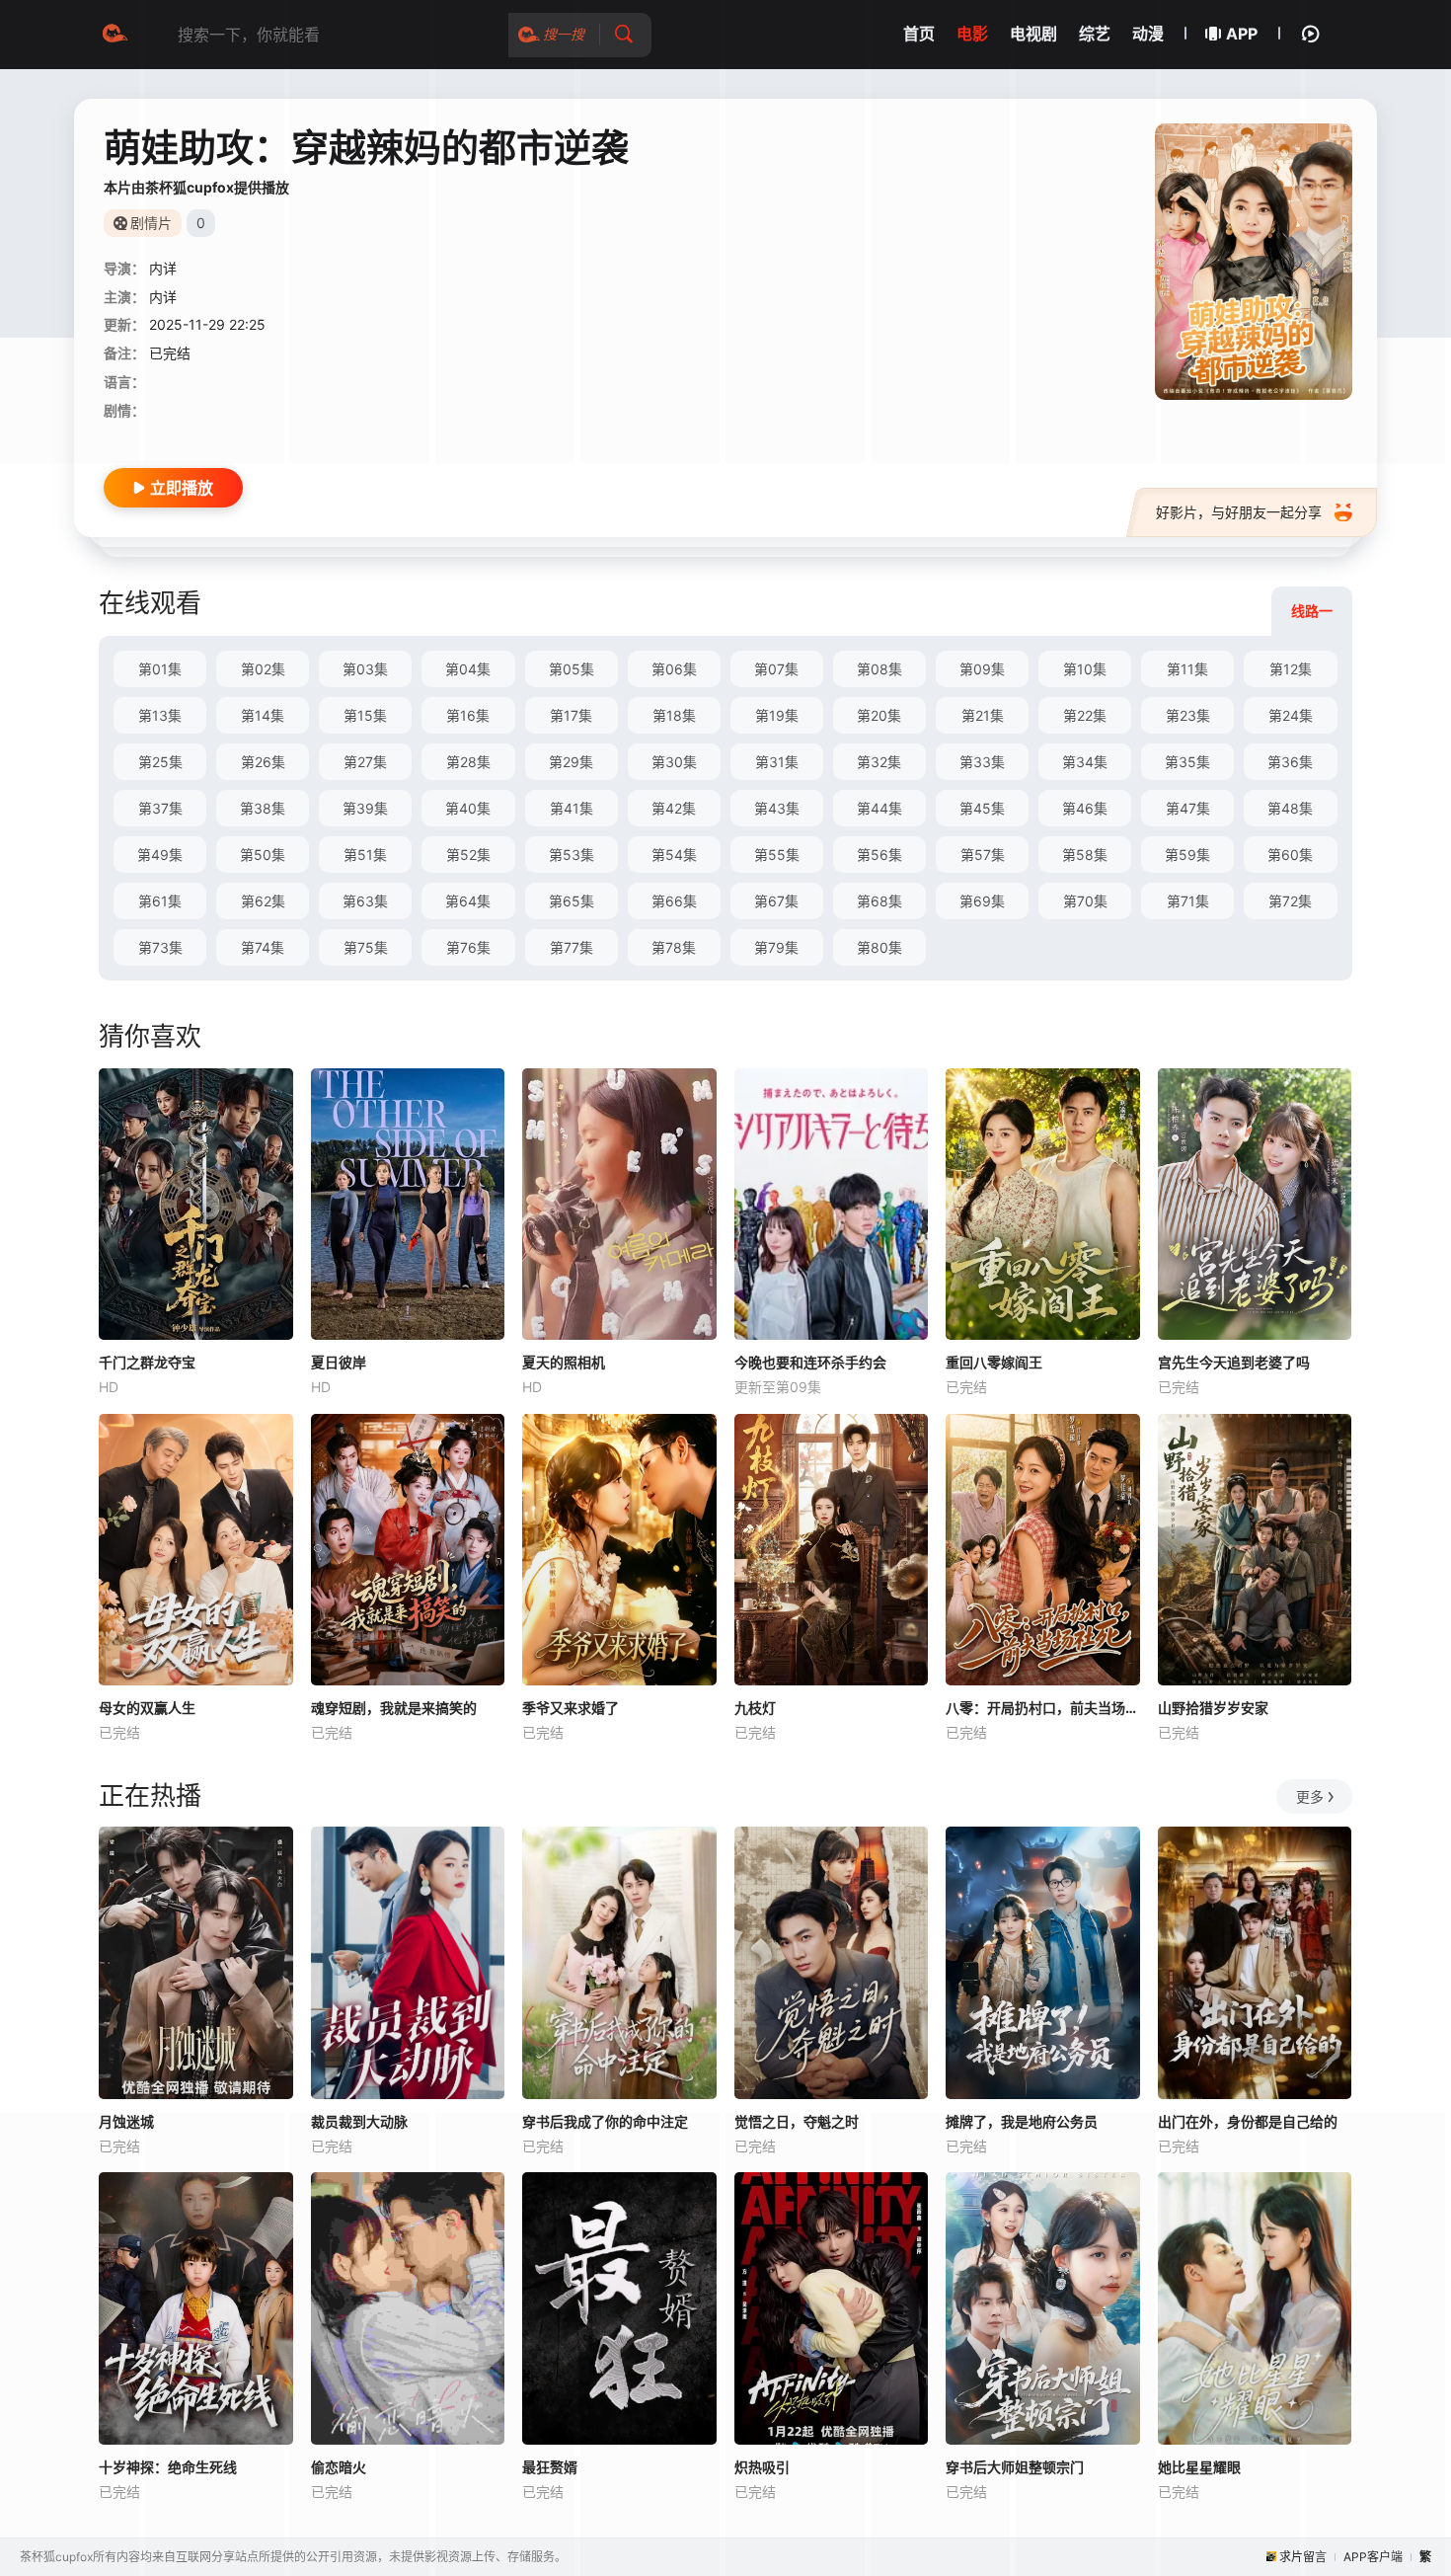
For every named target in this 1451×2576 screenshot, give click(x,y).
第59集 (1187, 855)
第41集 (572, 808)
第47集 (1188, 808)
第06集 (674, 669)
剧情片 (151, 223)
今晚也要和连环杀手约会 (810, 1362)
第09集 (982, 669)
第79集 (776, 947)
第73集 (160, 947)
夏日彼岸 (339, 1362)
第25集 (160, 762)
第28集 (468, 762)
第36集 (1290, 762)
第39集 (365, 808)
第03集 (365, 669)
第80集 (879, 947)
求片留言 (1303, 2557)
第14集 (263, 715)
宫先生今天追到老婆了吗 (1234, 1362)
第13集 (160, 715)
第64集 (468, 901)
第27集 (365, 762)
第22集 (1085, 715)
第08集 (879, 669)
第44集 (879, 808)
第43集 (777, 808)
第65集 (572, 901)
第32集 (879, 762)
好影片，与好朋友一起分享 (1239, 512)
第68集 (879, 901)
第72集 (1290, 901)
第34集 (1085, 762)
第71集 (1188, 901)
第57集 (983, 855)
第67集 (776, 901)
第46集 (1085, 808)
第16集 (468, 715)
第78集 (674, 947)
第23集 (1188, 715)
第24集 (1291, 715)
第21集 (983, 715)
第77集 (572, 947)
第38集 (263, 808)
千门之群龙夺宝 (147, 1362)
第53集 (572, 855)
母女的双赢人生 (147, 1708)
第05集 (572, 669)
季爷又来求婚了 (571, 1708)
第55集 (777, 855)
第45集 (982, 808)
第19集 (777, 715)
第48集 (1290, 808)
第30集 (674, 762)
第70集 (1085, 901)
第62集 (263, 901)
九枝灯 (755, 1708)
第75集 (366, 947)
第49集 (160, 855)
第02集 (263, 669)
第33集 (982, 762)
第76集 (468, 947)
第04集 (468, 669)
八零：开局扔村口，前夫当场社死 (1043, 1708)
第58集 (1085, 855)
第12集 (1291, 669)
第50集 (263, 855)
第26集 (263, 762)
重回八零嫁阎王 (994, 1362)
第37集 (160, 808)
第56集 (879, 855)
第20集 (879, 715)
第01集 (160, 669)
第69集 (982, 901)
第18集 (674, 715)
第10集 (1085, 669)
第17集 (571, 715)
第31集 (777, 762)
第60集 (1290, 855)
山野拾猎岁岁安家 (1213, 1708)
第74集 (263, 947)
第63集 (365, 901)
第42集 (674, 808)
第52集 (468, 855)
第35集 (1187, 762)
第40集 (468, 808)
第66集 (674, 901)
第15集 (365, 715)
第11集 (1187, 669)
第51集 (365, 855)
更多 (1310, 1796)
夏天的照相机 (564, 1362)
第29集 (571, 762)
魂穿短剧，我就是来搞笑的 (394, 1708)
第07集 (776, 669)
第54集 (674, 855)
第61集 (160, 901)
